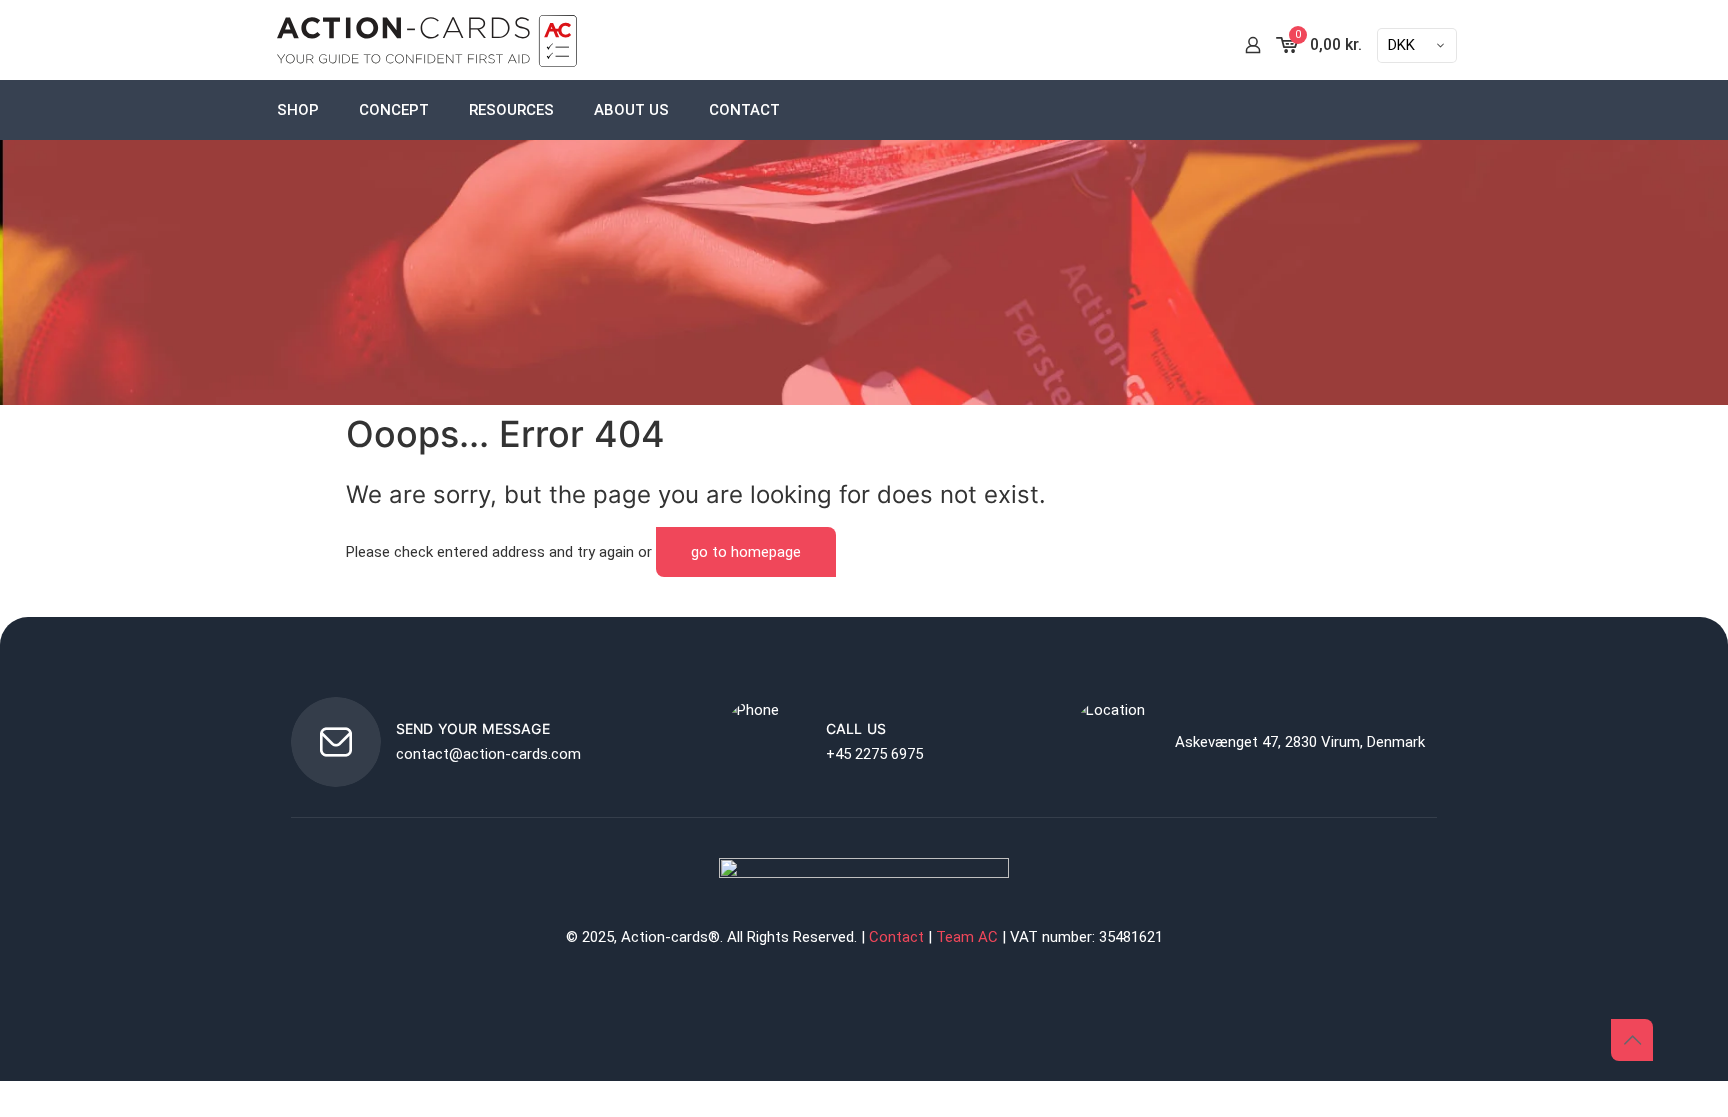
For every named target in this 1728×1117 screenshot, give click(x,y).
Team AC (967, 937)
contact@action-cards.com (488, 754)
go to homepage (746, 552)
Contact (896, 937)
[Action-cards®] (427, 45)
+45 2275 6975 (874, 754)
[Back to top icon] (1632, 1040)
